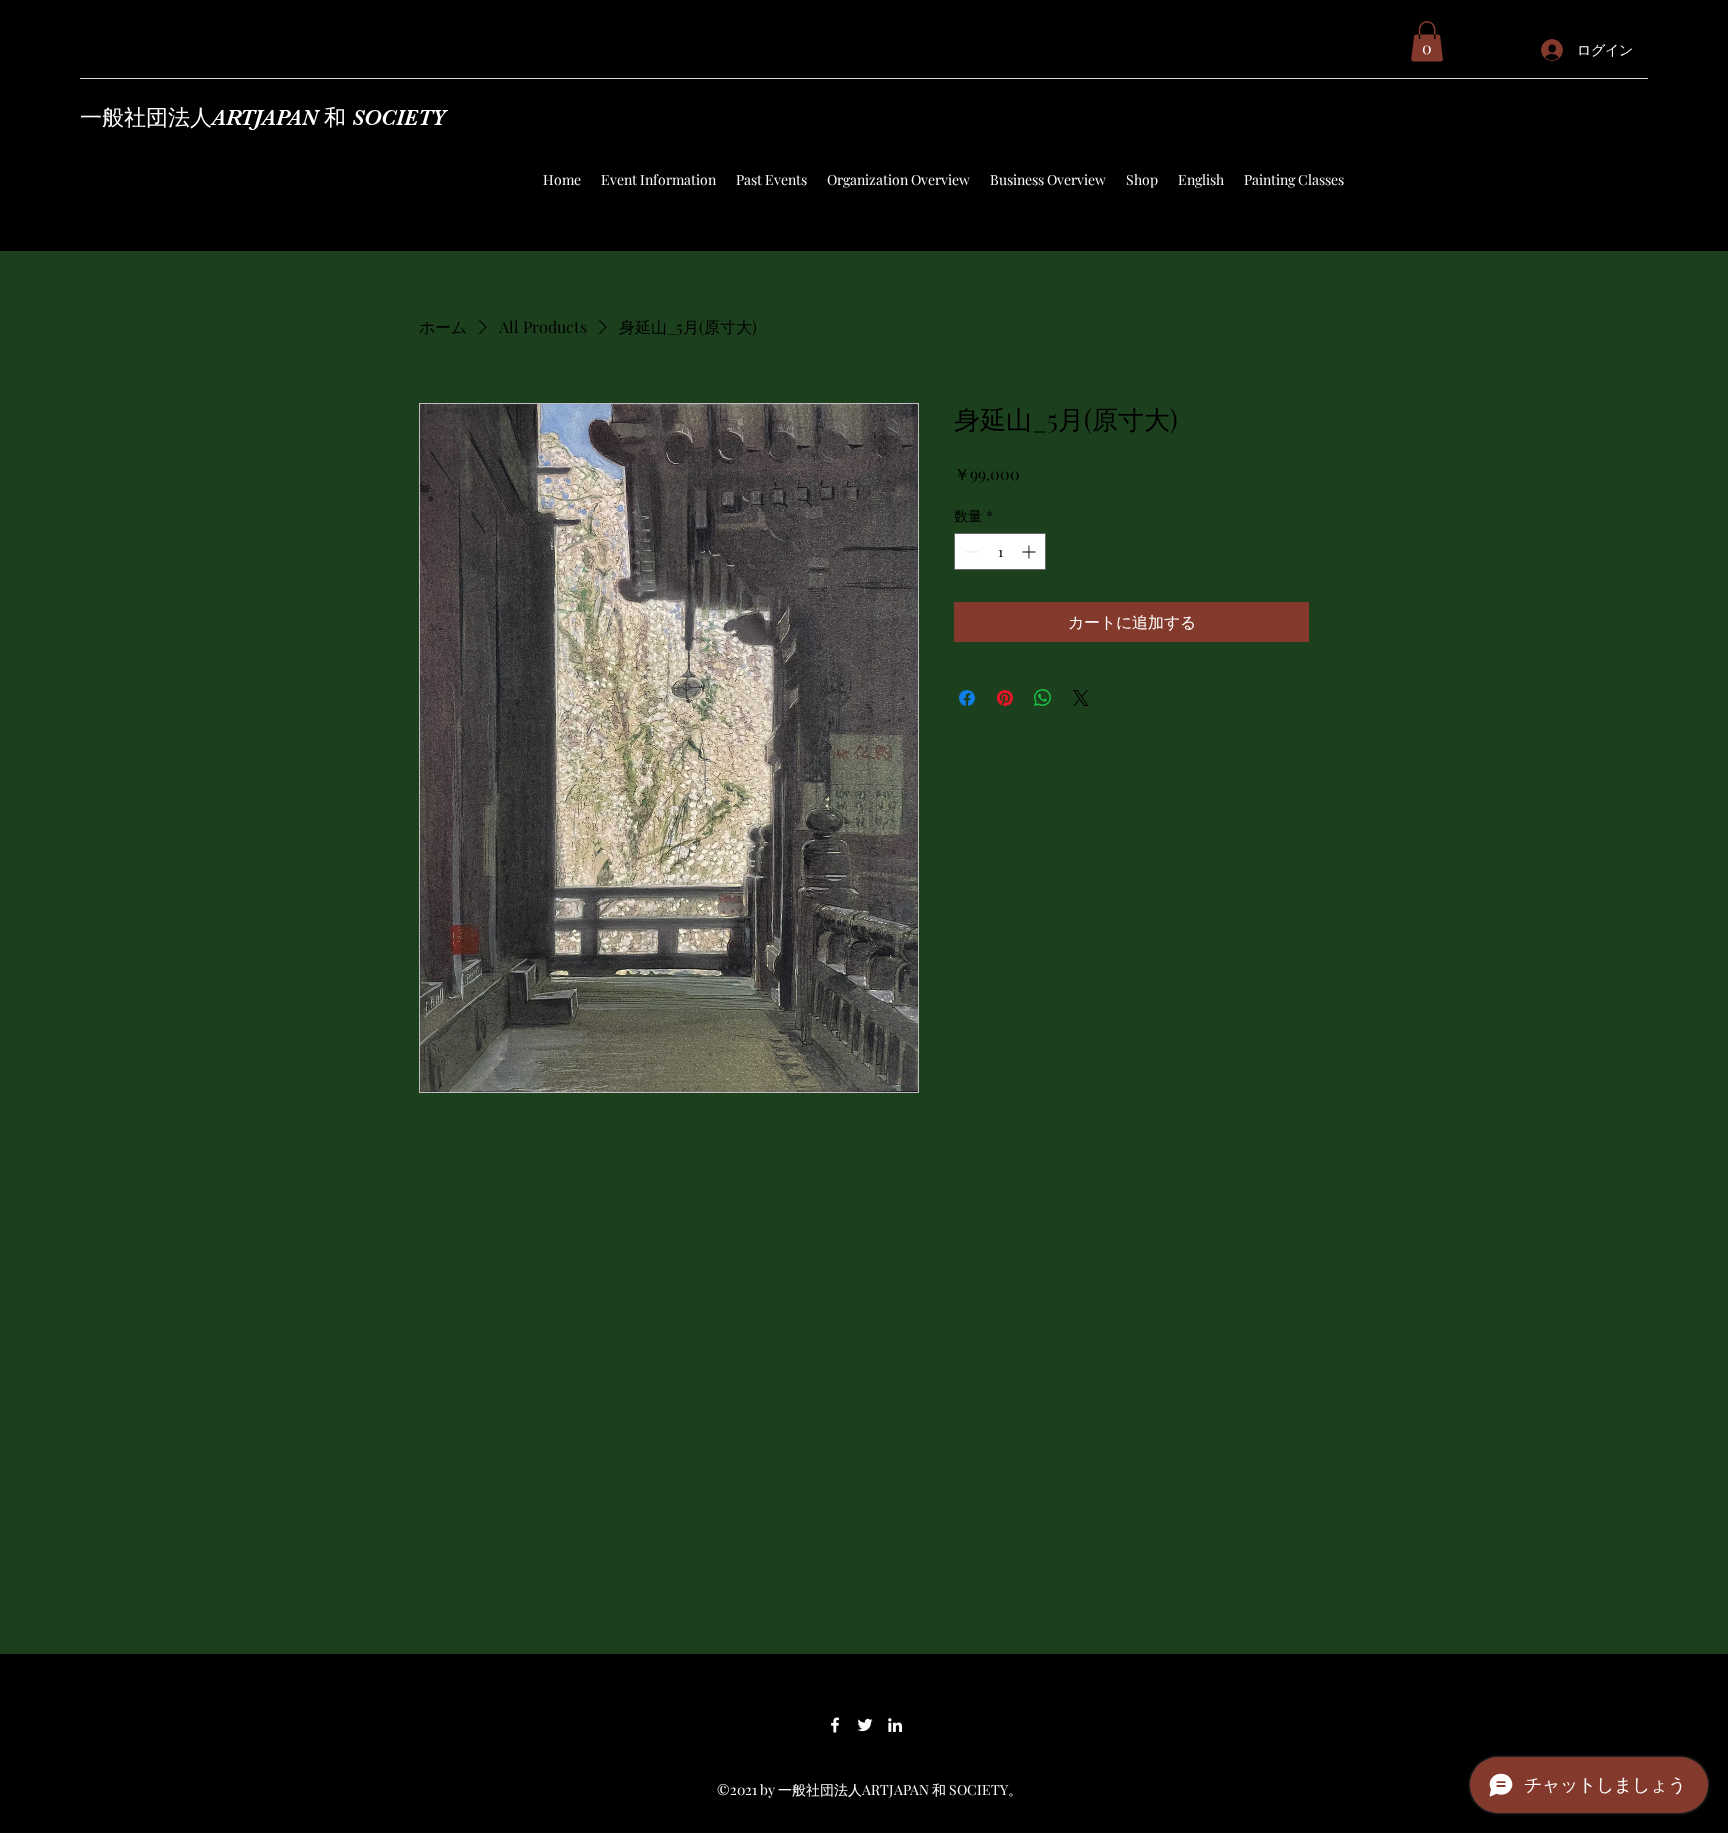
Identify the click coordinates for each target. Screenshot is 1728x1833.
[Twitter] (865, 1725)
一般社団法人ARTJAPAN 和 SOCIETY (263, 117)
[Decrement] (969, 551)
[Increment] (1030, 551)
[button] (1427, 41)
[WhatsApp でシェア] (1043, 698)
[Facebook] (835, 1725)
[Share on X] (1081, 698)
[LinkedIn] (895, 1725)
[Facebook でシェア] (967, 698)
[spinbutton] (1000, 551)
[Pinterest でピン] (1005, 698)
